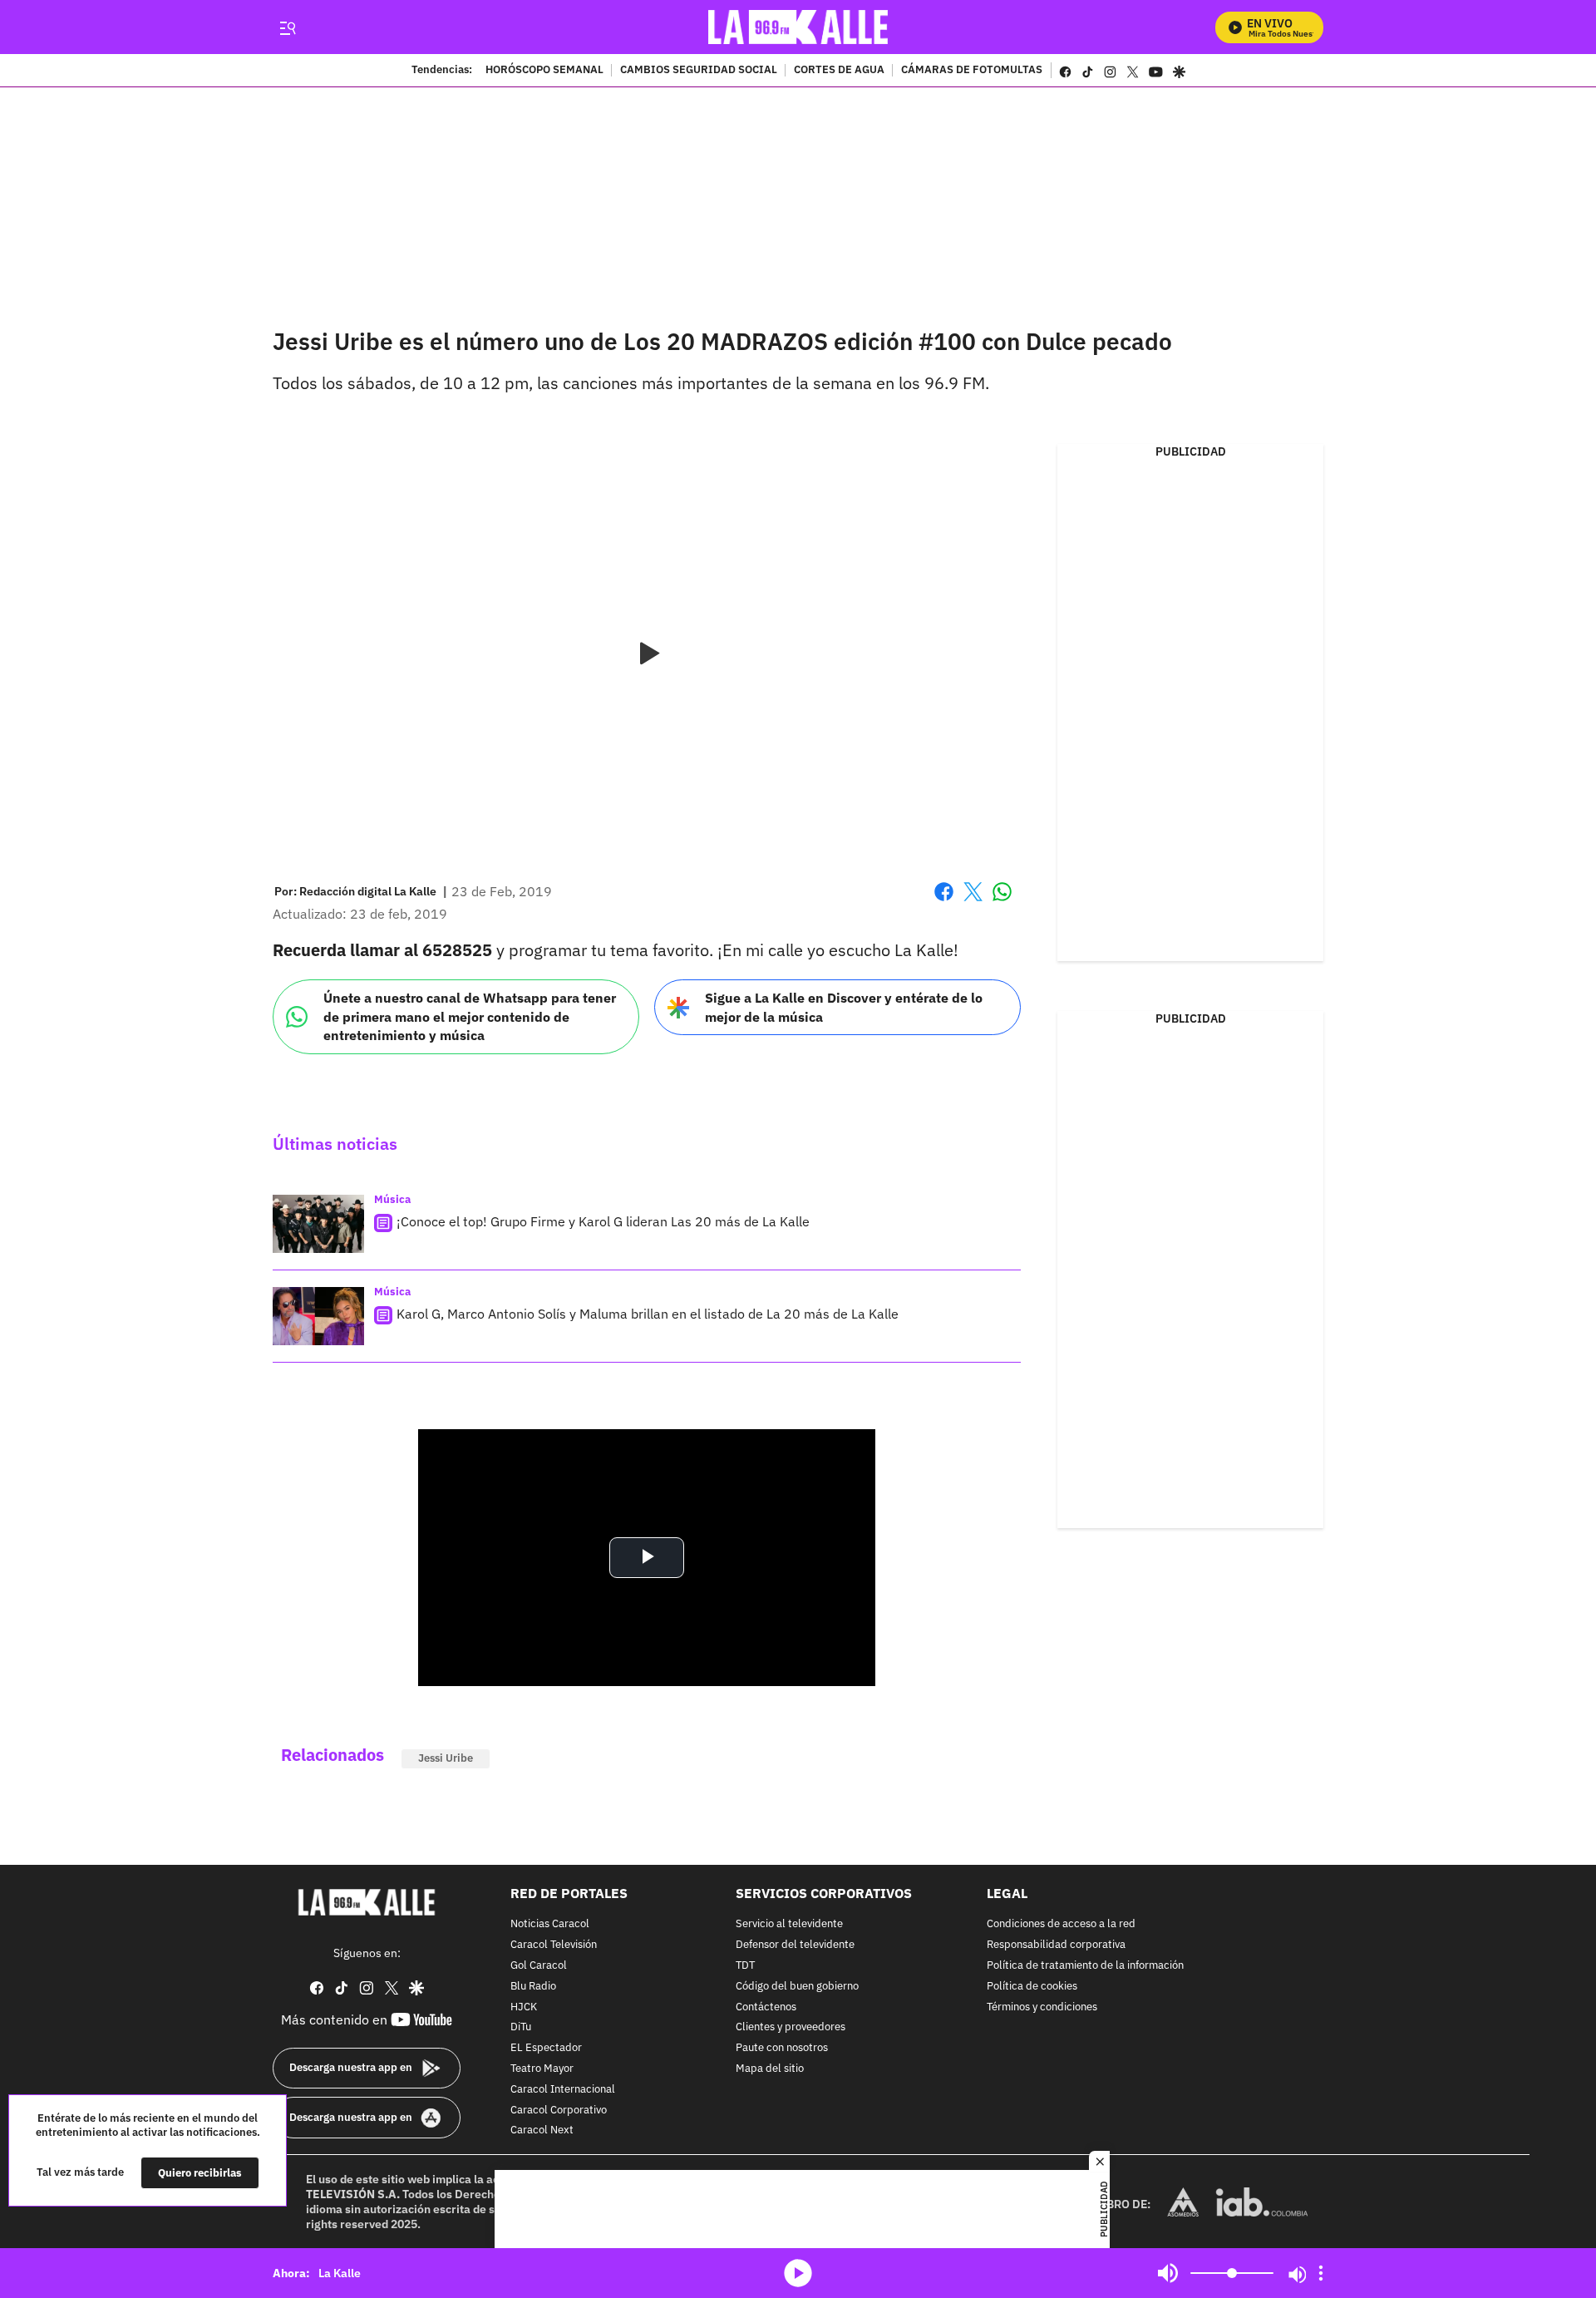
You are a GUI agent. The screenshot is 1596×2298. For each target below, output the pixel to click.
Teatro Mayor (542, 2069)
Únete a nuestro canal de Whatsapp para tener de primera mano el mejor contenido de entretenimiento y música (470, 1016)
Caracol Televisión (554, 1945)
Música (392, 1199)
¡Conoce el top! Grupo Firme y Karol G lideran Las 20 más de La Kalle (603, 1221)
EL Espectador (546, 2048)
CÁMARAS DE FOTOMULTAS (972, 71)
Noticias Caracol (550, 1924)
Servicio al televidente (789, 1924)
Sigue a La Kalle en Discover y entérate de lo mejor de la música (844, 1007)
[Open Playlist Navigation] (1321, 2273)
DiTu (521, 2027)
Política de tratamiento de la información (1085, 1966)
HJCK (524, 2007)
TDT (745, 1966)
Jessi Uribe (446, 1758)
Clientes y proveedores (791, 2027)
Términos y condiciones (1042, 2007)
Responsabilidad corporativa (1056, 1945)
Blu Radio (533, 1987)
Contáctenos (766, 2007)
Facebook (944, 902)
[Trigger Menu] (287, 27)
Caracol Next (542, 2130)
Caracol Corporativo (559, 2110)
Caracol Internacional (563, 2090)
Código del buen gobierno (797, 1987)
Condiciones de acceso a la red (1061, 1924)
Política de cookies (1032, 1987)
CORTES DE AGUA (839, 71)
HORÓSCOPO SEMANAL (544, 71)
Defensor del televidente (795, 1945)
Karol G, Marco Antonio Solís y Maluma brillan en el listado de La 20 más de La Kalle (648, 1314)
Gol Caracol (539, 1966)
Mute (1168, 2273)
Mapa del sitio (770, 2069)
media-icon (798, 2273)
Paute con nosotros (782, 2048)
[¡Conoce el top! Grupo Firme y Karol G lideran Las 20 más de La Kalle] (318, 1224)
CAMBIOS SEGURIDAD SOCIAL (699, 71)
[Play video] (647, 654)
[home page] (798, 27)
